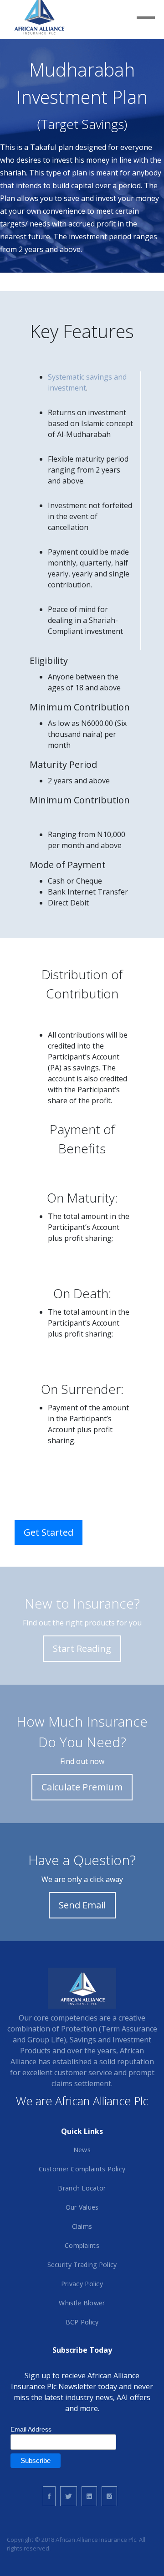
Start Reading (82, 1648)
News (82, 2150)
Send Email (82, 1905)
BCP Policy (82, 2322)
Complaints (82, 2245)
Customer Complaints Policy (82, 2169)
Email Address (31, 2429)
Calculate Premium (82, 1787)
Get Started (49, 1532)
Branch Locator (82, 2188)
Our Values (82, 2207)
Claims (82, 2226)
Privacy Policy (82, 2284)
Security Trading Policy (82, 2265)
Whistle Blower (82, 2303)
